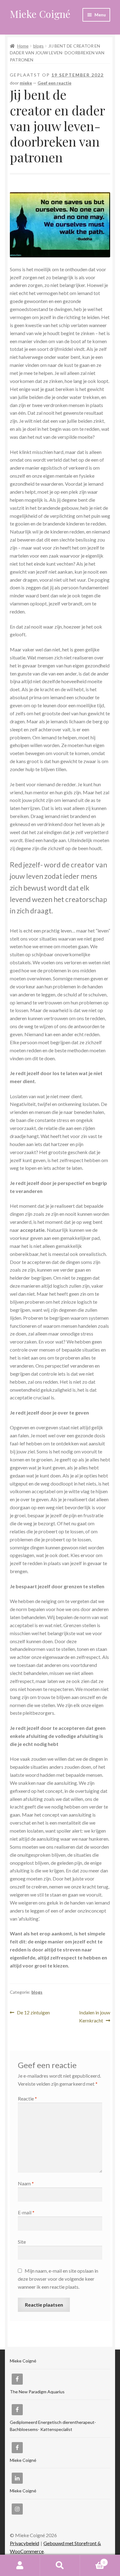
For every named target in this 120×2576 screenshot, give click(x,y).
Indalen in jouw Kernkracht (94, 2016)
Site (22, 2242)
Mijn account (20, 2566)
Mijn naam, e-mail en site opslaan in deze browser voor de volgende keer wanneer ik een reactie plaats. (58, 2279)
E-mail (26, 2212)
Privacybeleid (24, 2543)
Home (23, 46)
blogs (38, 46)
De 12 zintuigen (33, 2013)
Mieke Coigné (40, 14)
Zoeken (60, 2566)
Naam (26, 2183)
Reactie (27, 2098)
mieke (26, 83)
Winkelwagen (92, 2560)
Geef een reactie (54, 83)
